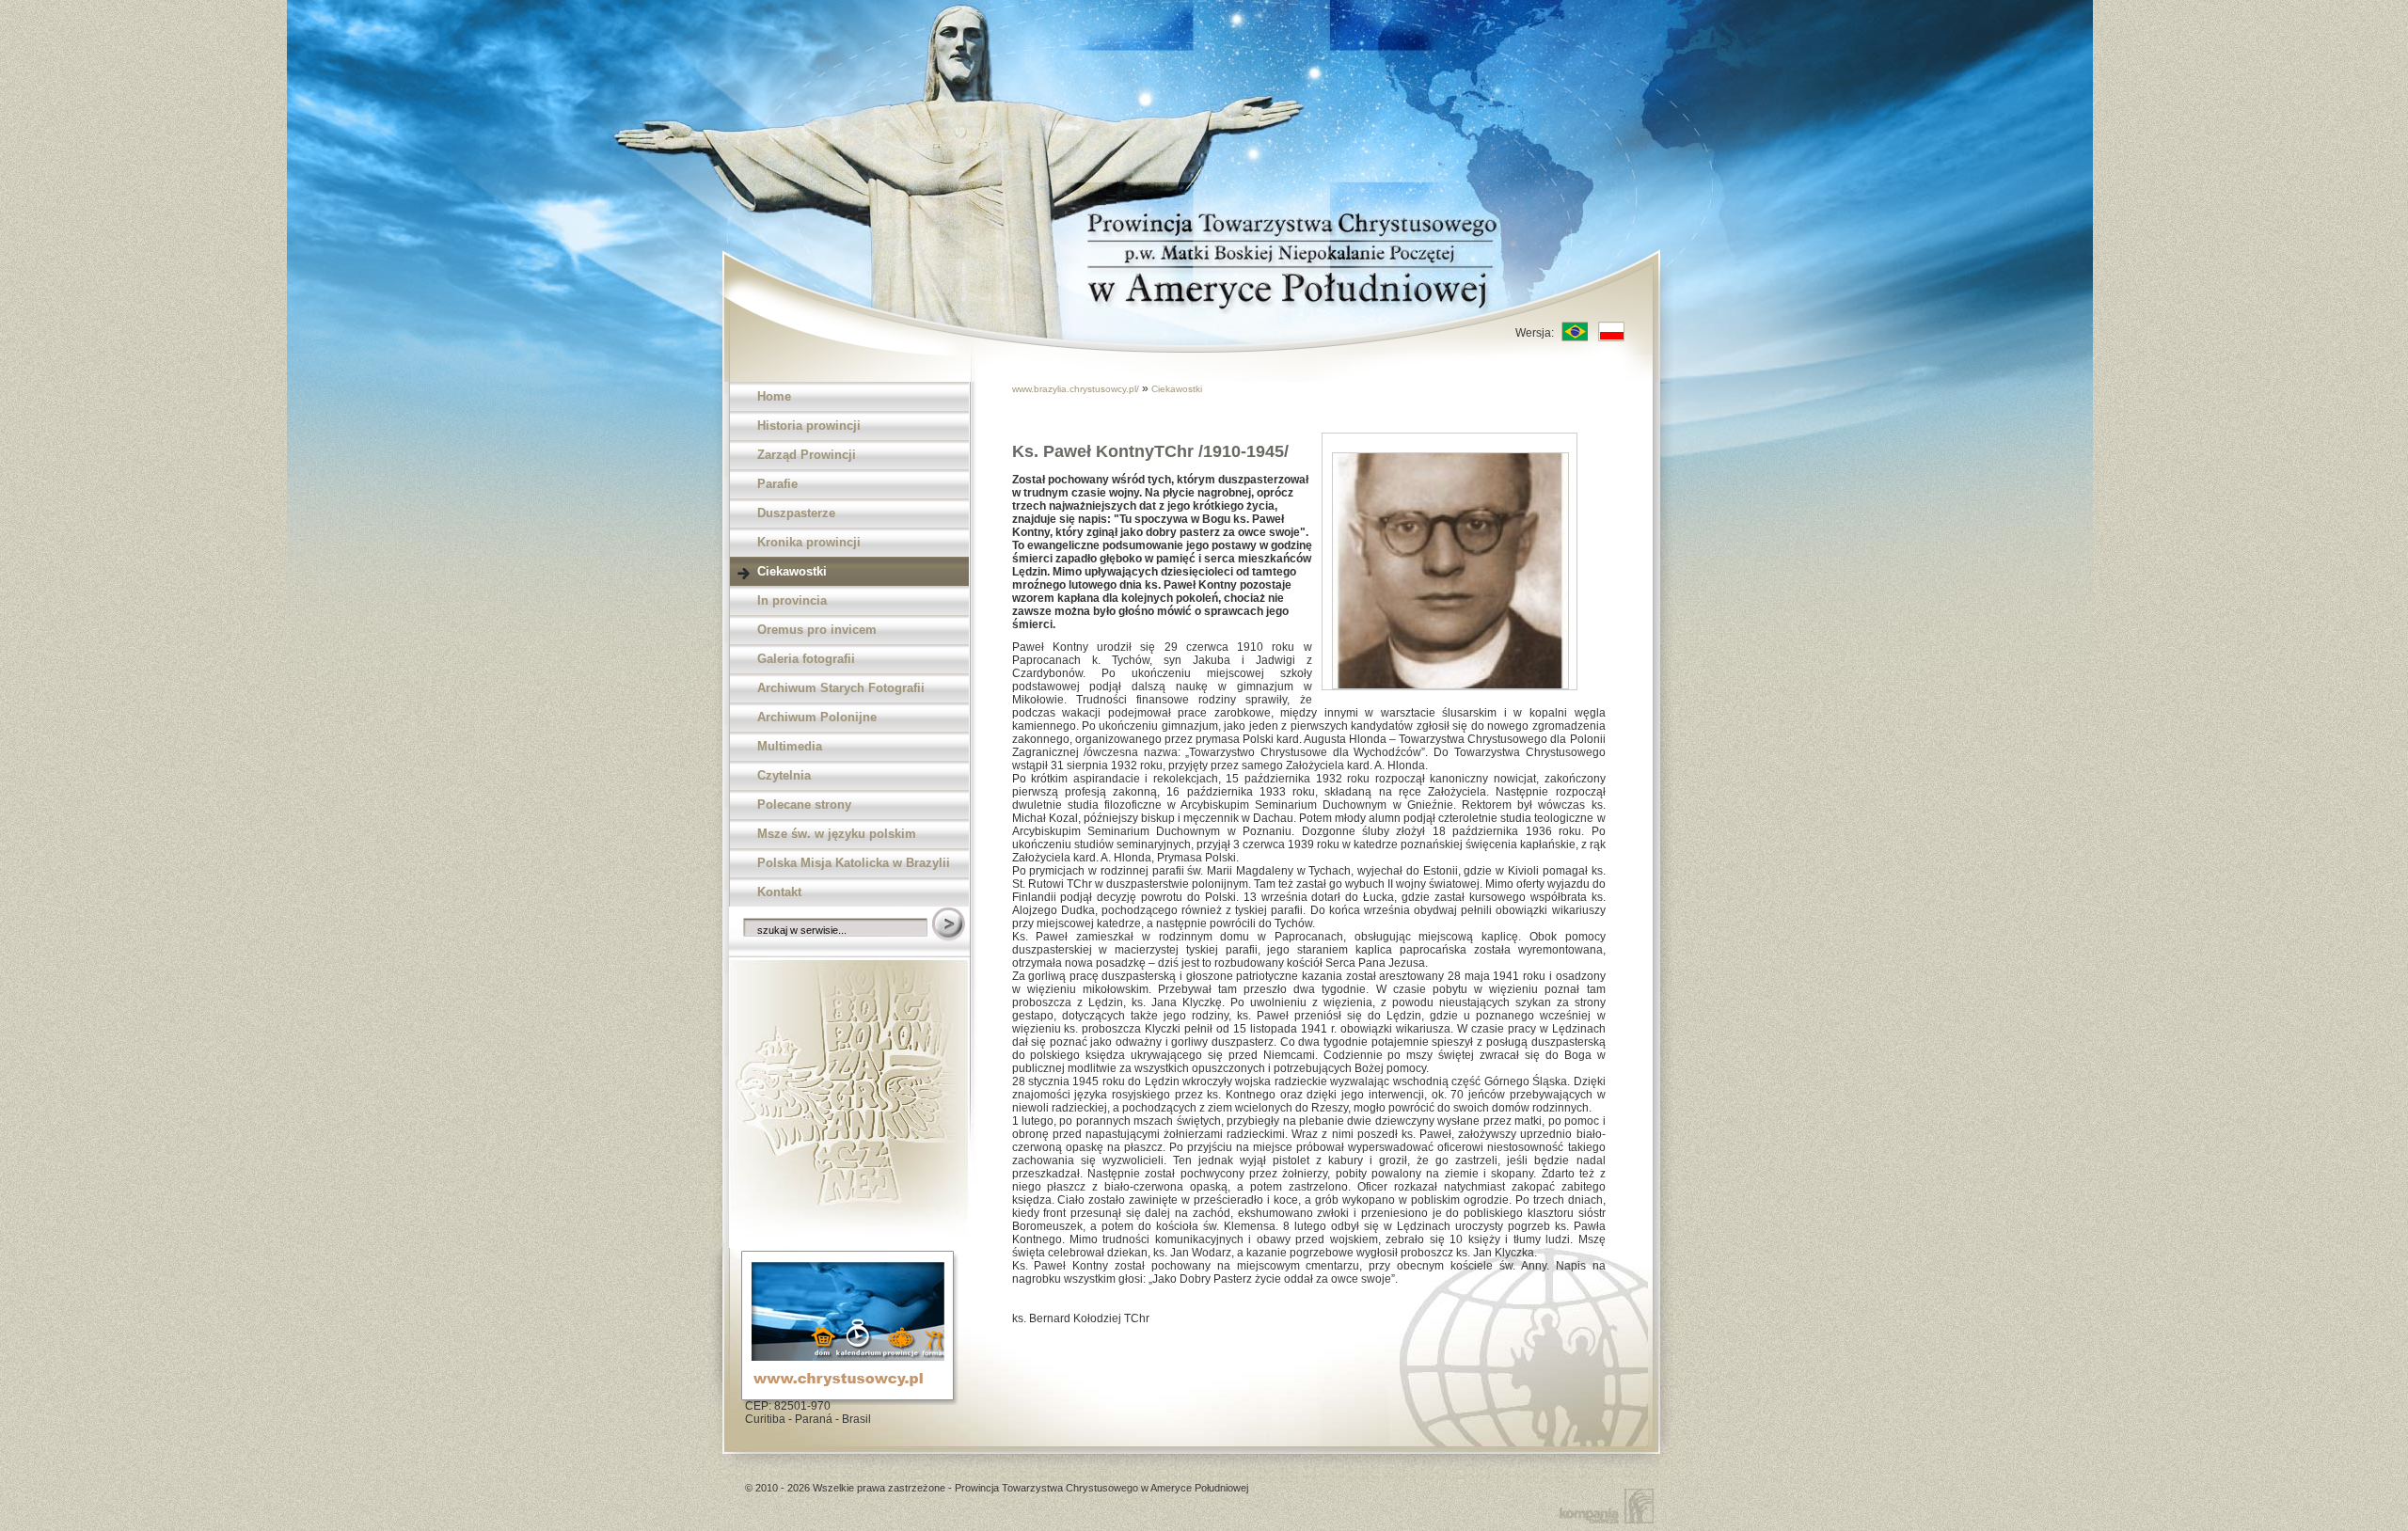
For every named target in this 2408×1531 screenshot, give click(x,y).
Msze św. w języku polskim (837, 834)
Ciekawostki (792, 571)
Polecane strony (804, 805)
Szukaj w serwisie (950, 925)
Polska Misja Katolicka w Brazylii (854, 863)
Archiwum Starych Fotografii (841, 688)
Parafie (777, 484)
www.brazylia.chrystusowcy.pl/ (1077, 389)
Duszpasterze (796, 513)
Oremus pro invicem (817, 630)
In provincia (792, 600)
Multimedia (790, 746)
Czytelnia (784, 775)
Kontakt (779, 892)
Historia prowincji (809, 426)
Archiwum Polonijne (817, 717)
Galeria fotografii (806, 659)
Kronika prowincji (809, 542)
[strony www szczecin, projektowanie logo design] (1610, 1505)
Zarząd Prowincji (807, 455)
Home (774, 396)
